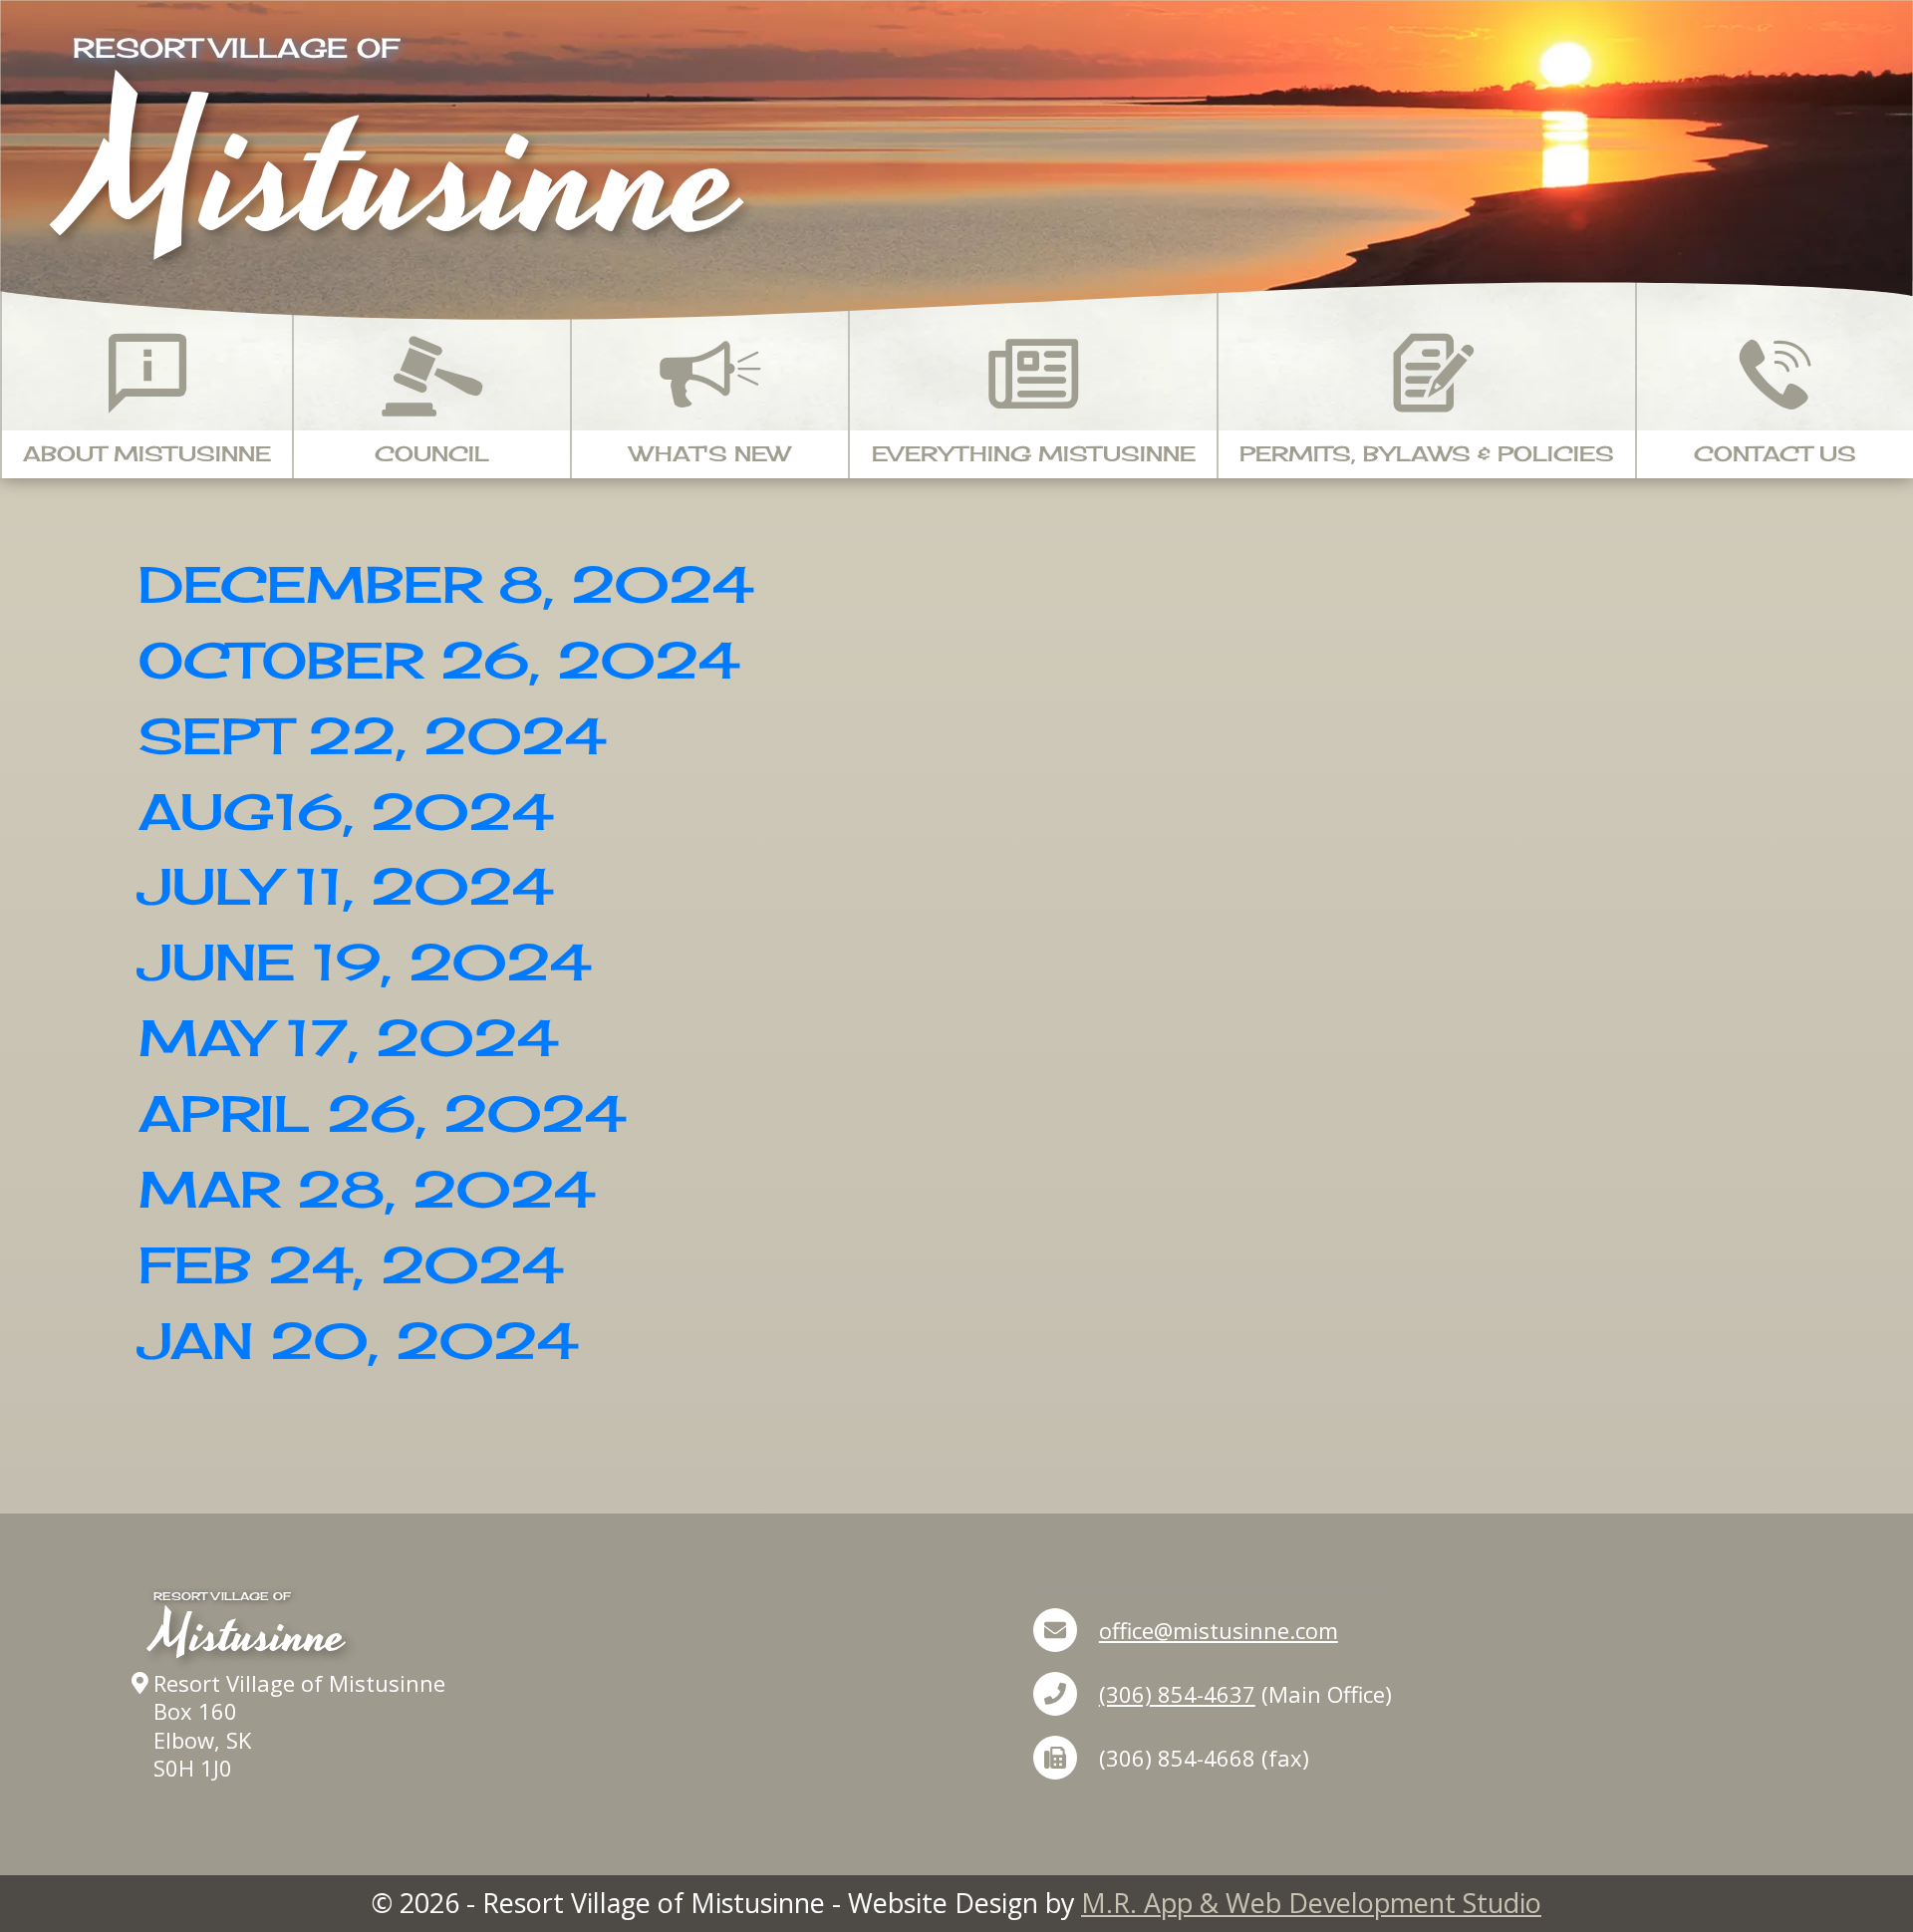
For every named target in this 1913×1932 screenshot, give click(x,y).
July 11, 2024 (346, 886)
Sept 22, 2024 (372, 736)
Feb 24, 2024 (351, 1265)
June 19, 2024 (365, 962)
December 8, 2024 (446, 584)
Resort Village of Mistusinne (299, 1683)
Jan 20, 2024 (358, 1341)
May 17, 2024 (348, 1038)
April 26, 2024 (382, 1113)
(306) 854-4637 (1177, 1694)
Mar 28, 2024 (367, 1189)
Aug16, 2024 (346, 812)
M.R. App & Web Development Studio (1311, 1903)
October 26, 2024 (439, 660)
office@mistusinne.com (1219, 1630)
